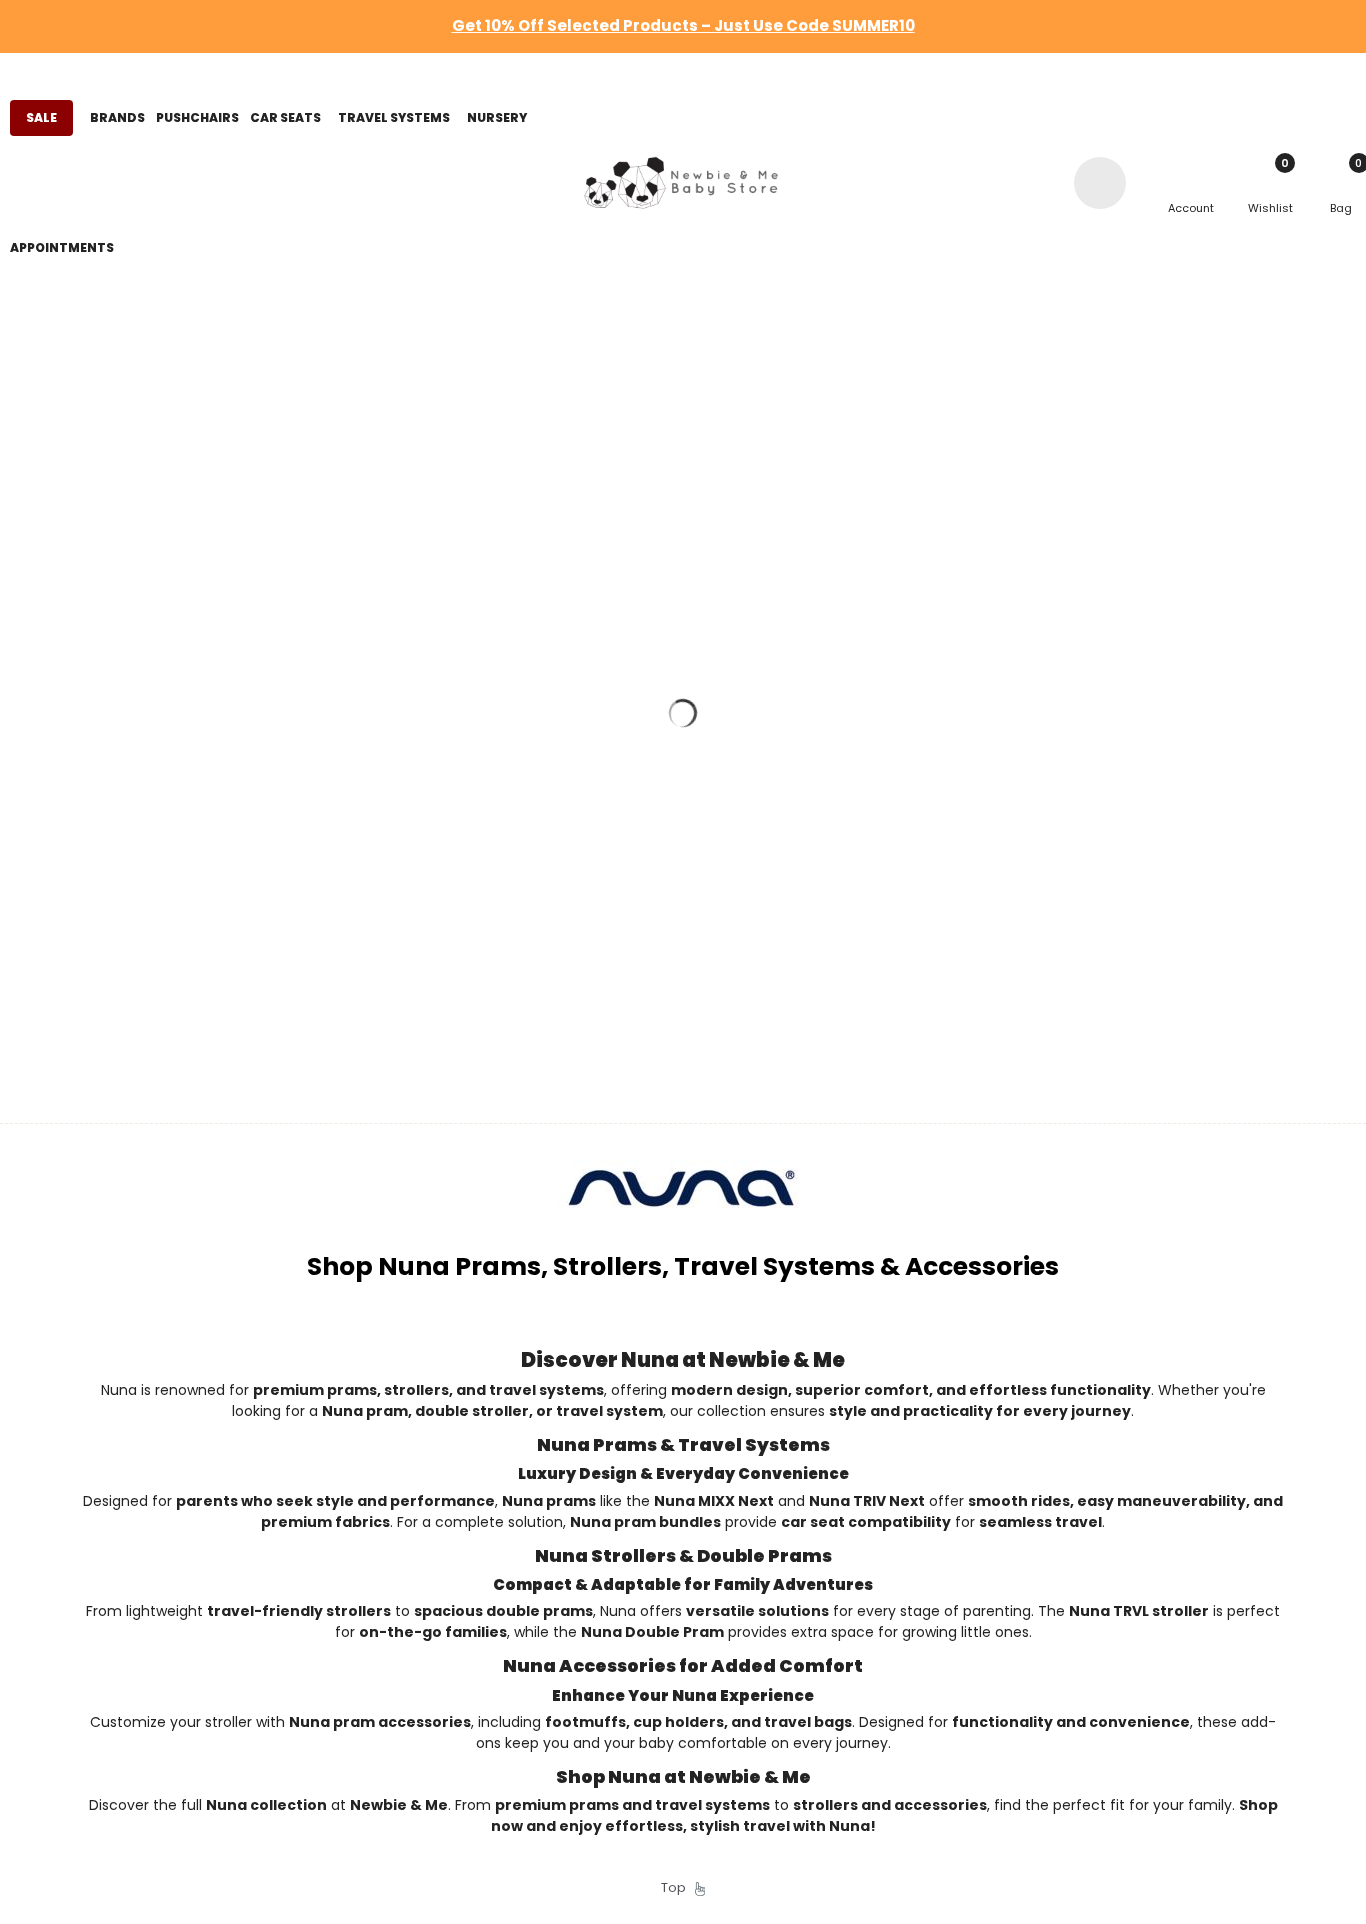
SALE (41, 117)
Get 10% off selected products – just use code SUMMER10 (683, 25)
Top (678, 1887)
